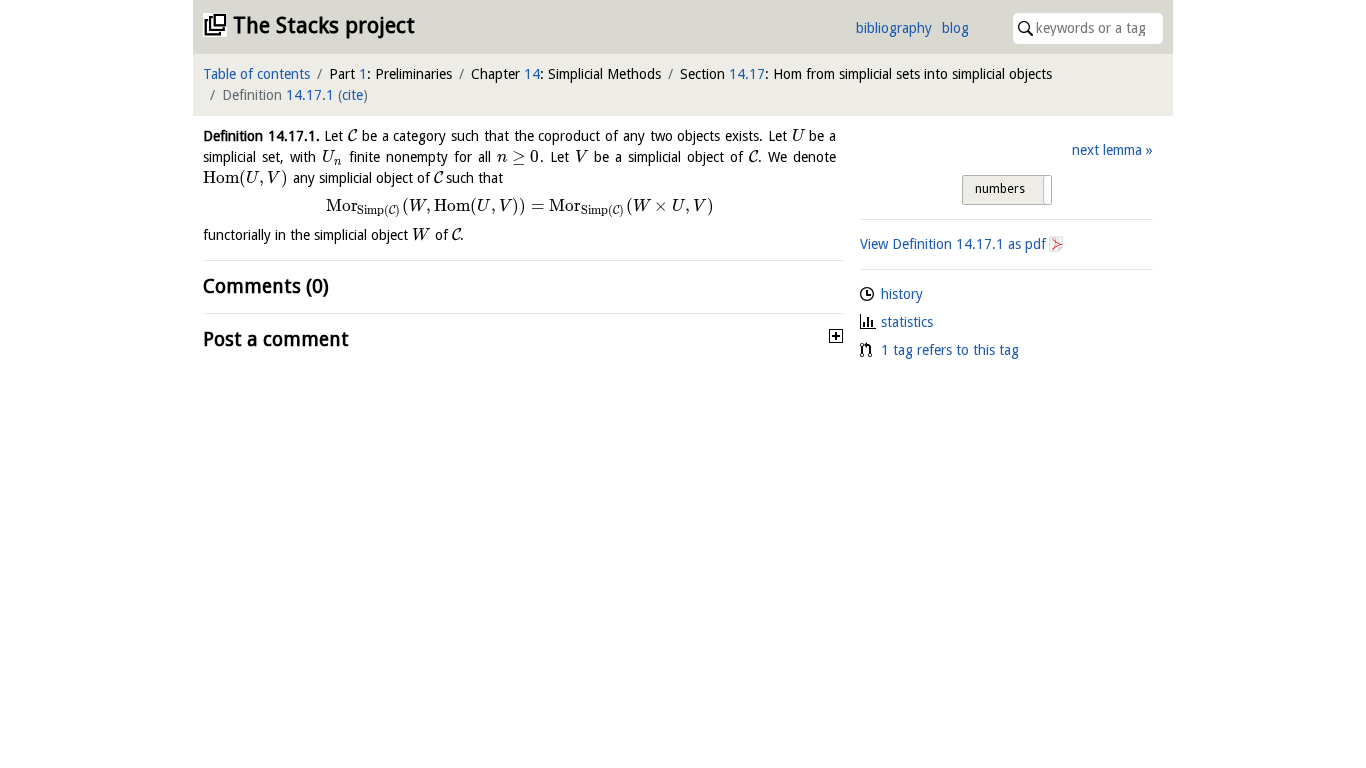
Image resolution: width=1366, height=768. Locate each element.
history (902, 294)
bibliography (894, 28)
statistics (907, 322)
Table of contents (256, 74)
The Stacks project (324, 25)
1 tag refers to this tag (950, 350)
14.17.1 (310, 95)
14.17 (747, 74)
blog (955, 28)
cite (352, 95)
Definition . (261, 136)
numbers (1000, 189)
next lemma (1107, 150)
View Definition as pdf (953, 244)
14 (532, 74)
